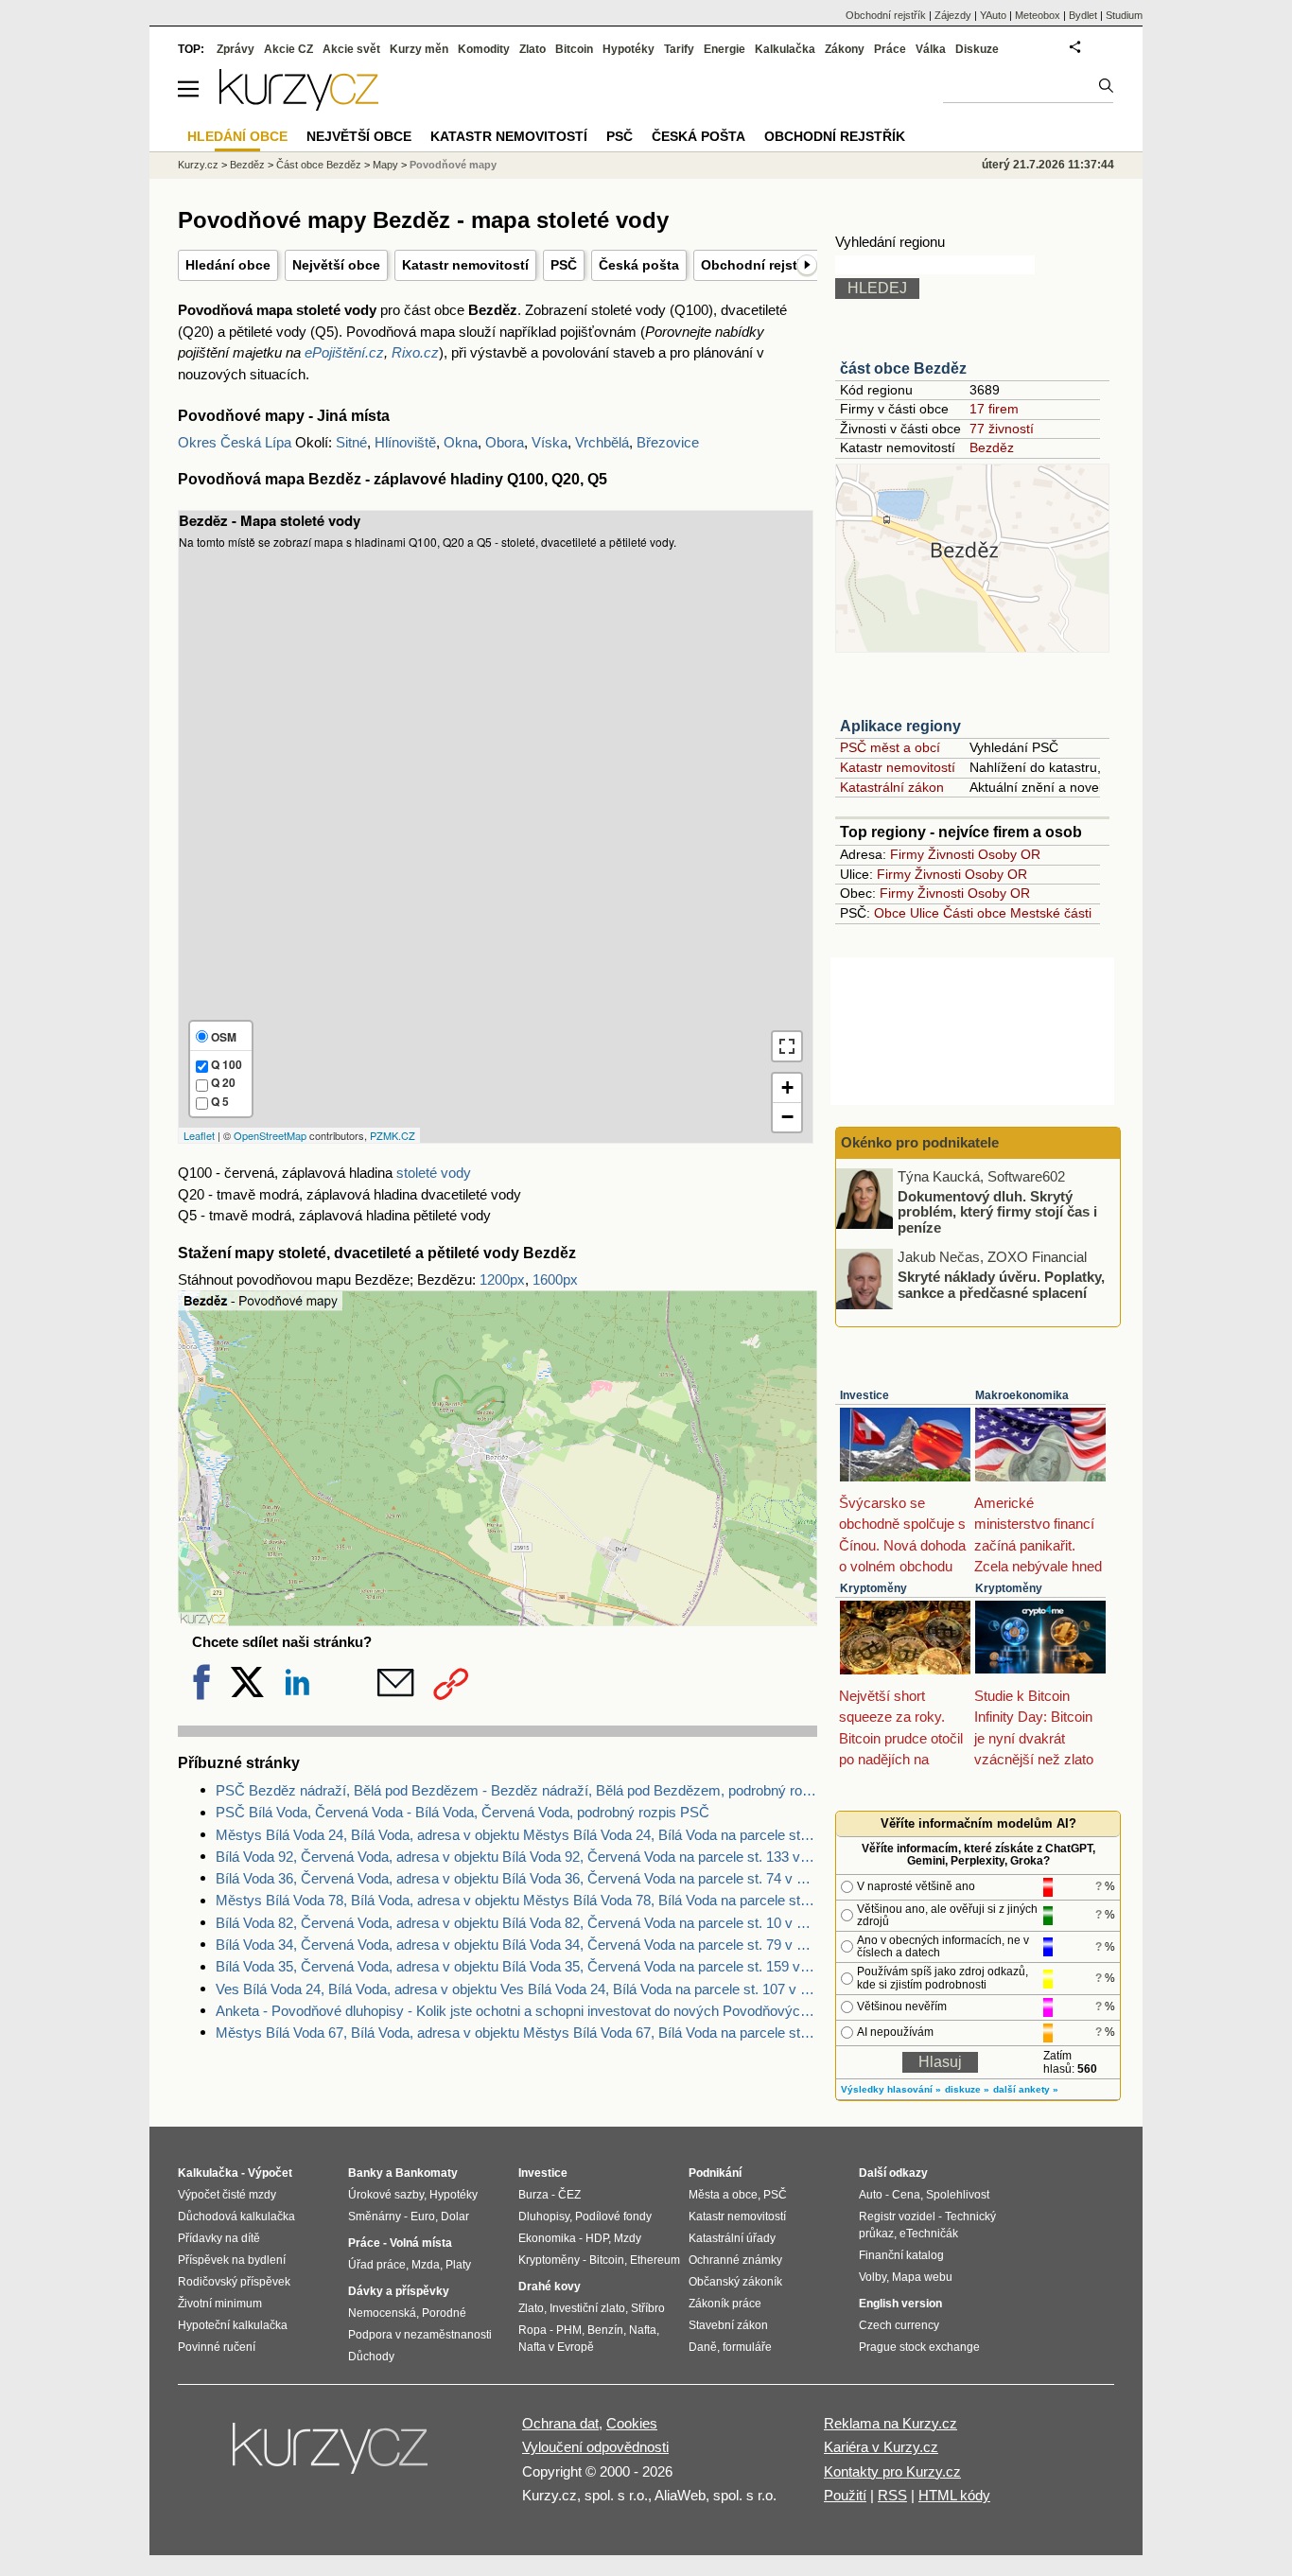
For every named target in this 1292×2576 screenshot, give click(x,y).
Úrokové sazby (386, 2195)
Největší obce (336, 265)
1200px (502, 1279)
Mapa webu (922, 2277)
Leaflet (199, 1135)
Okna (461, 442)
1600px (555, 1279)
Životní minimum (220, 2304)
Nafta (643, 2330)
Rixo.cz (415, 352)
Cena (906, 2195)
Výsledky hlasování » (891, 2089)
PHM (569, 2330)
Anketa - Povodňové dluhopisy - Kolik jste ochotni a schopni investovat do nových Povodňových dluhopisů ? (516, 2011)
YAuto (993, 15)
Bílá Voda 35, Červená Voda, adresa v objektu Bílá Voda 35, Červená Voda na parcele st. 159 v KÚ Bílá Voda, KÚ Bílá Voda (516, 1966)
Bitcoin (574, 49)
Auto (871, 2195)
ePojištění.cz (344, 352)
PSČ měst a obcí (890, 747)
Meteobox (1038, 15)
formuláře (747, 2347)
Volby (873, 2277)
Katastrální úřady (732, 2238)
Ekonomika (547, 2238)
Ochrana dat (560, 2423)
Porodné (444, 2313)
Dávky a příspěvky (399, 2291)
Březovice (668, 442)
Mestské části (1051, 913)
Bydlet (1083, 15)
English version (900, 2304)
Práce (890, 49)
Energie (725, 49)
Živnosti (951, 854)
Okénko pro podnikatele (920, 1142)
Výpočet (270, 2173)
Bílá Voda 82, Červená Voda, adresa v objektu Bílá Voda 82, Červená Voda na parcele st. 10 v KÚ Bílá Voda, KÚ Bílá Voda (516, 1923)
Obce (890, 913)
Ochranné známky (735, 2260)
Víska (550, 442)
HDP (597, 2238)
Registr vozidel (897, 2217)
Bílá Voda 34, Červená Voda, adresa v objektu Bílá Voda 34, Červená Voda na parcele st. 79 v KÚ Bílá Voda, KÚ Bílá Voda (516, 1945)
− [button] (787, 1117)
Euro (423, 2217)
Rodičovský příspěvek (234, 2282)
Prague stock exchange (919, 2347)
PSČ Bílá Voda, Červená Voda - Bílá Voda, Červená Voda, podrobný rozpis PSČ (463, 1812)
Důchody (371, 2357)
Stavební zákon (728, 2325)
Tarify (679, 49)
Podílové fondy (613, 2217)
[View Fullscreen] (787, 1046)
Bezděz (992, 447)
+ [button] (787, 1087)
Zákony (845, 49)
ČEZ (569, 2195)
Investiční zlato (587, 2308)
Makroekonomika (1022, 1395)
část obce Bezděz (903, 368)
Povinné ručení (217, 2347)
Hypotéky (629, 49)
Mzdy (628, 2238)
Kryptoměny (873, 1588)
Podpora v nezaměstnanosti (420, 2335)
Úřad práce (377, 2265)
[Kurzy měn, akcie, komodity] (332, 2456)
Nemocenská (382, 2313)
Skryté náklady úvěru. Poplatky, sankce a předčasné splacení (1001, 1285)
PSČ (564, 265)
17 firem (994, 409)
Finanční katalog (901, 2255)
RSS (892, 2495)
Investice (864, 1395)
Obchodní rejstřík (757, 265)
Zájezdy (953, 15)
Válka (931, 49)
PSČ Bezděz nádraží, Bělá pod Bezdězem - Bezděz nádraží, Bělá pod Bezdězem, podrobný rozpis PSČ (516, 1790)
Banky (366, 2173)
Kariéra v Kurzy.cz (881, 2447)
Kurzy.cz (198, 165)
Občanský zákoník (735, 2282)
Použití (845, 2495)
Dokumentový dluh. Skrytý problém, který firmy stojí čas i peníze (997, 1211)
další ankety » (1026, 2089)
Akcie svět (351, 49)
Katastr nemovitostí (465, 265)
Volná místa (421, 2243)
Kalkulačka (785, 49)
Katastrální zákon (892, 787)
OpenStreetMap (270, 1135)
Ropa (533, 2330)
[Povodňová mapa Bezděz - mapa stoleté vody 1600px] (498, 1621)
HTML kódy (954, 2495)
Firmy (907, 854)
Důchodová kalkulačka (236, 2217)
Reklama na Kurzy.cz (890, 2423)
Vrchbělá (602, 442)
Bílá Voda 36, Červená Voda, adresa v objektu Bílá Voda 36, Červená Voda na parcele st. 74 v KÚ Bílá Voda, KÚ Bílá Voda (516, 1878)
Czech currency (899, 2325)
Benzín (605, 2330)
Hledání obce (228, 265)
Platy (458, 2265)
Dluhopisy (544, 2217)
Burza (533, 2195)
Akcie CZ (288, 49)
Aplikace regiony (900, 726)
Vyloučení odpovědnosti (595, 2447)
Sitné (351, 442)
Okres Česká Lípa (235, 442)
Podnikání (715, 2173)
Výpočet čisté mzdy (227, 2195)
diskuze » (967, 2089)
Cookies (632, 2423)
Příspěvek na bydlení (232, 2260)
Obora (505, 442)
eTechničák (929, 2234)
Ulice (925, 913)
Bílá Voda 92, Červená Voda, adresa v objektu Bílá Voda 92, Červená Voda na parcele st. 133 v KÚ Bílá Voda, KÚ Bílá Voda (516, 1857)
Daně (703, 2347)
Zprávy (236, 49)
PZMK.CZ (393, 1135)
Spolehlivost (958, 2195)
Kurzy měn (419, 49)
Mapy (385, 165)
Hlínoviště (405, 442)
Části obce (975, 913)
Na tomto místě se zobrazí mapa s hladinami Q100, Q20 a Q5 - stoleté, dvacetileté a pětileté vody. (486, 826)
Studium (1124, 15)
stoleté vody (434, 1173)
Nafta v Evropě (556, 2347)
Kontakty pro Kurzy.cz (892, 2471)
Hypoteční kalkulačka (233, 2325)
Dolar (455, 2217)
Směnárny (375, 2217)
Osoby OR (1009, 854)
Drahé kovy (550, 2287)
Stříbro (648, 2308)
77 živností (1002, 429)
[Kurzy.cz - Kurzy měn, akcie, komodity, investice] (299, 105)
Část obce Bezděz (319, 165)
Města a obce (723, 2195)
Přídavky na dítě (219, 2238)
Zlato (533, 49)
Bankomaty (427, 2173)
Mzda (426, 2265)
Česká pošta (639, 265)
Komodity (484, 49)
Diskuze (977, 49)
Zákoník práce (725, 2304)
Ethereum (655, 2260)
